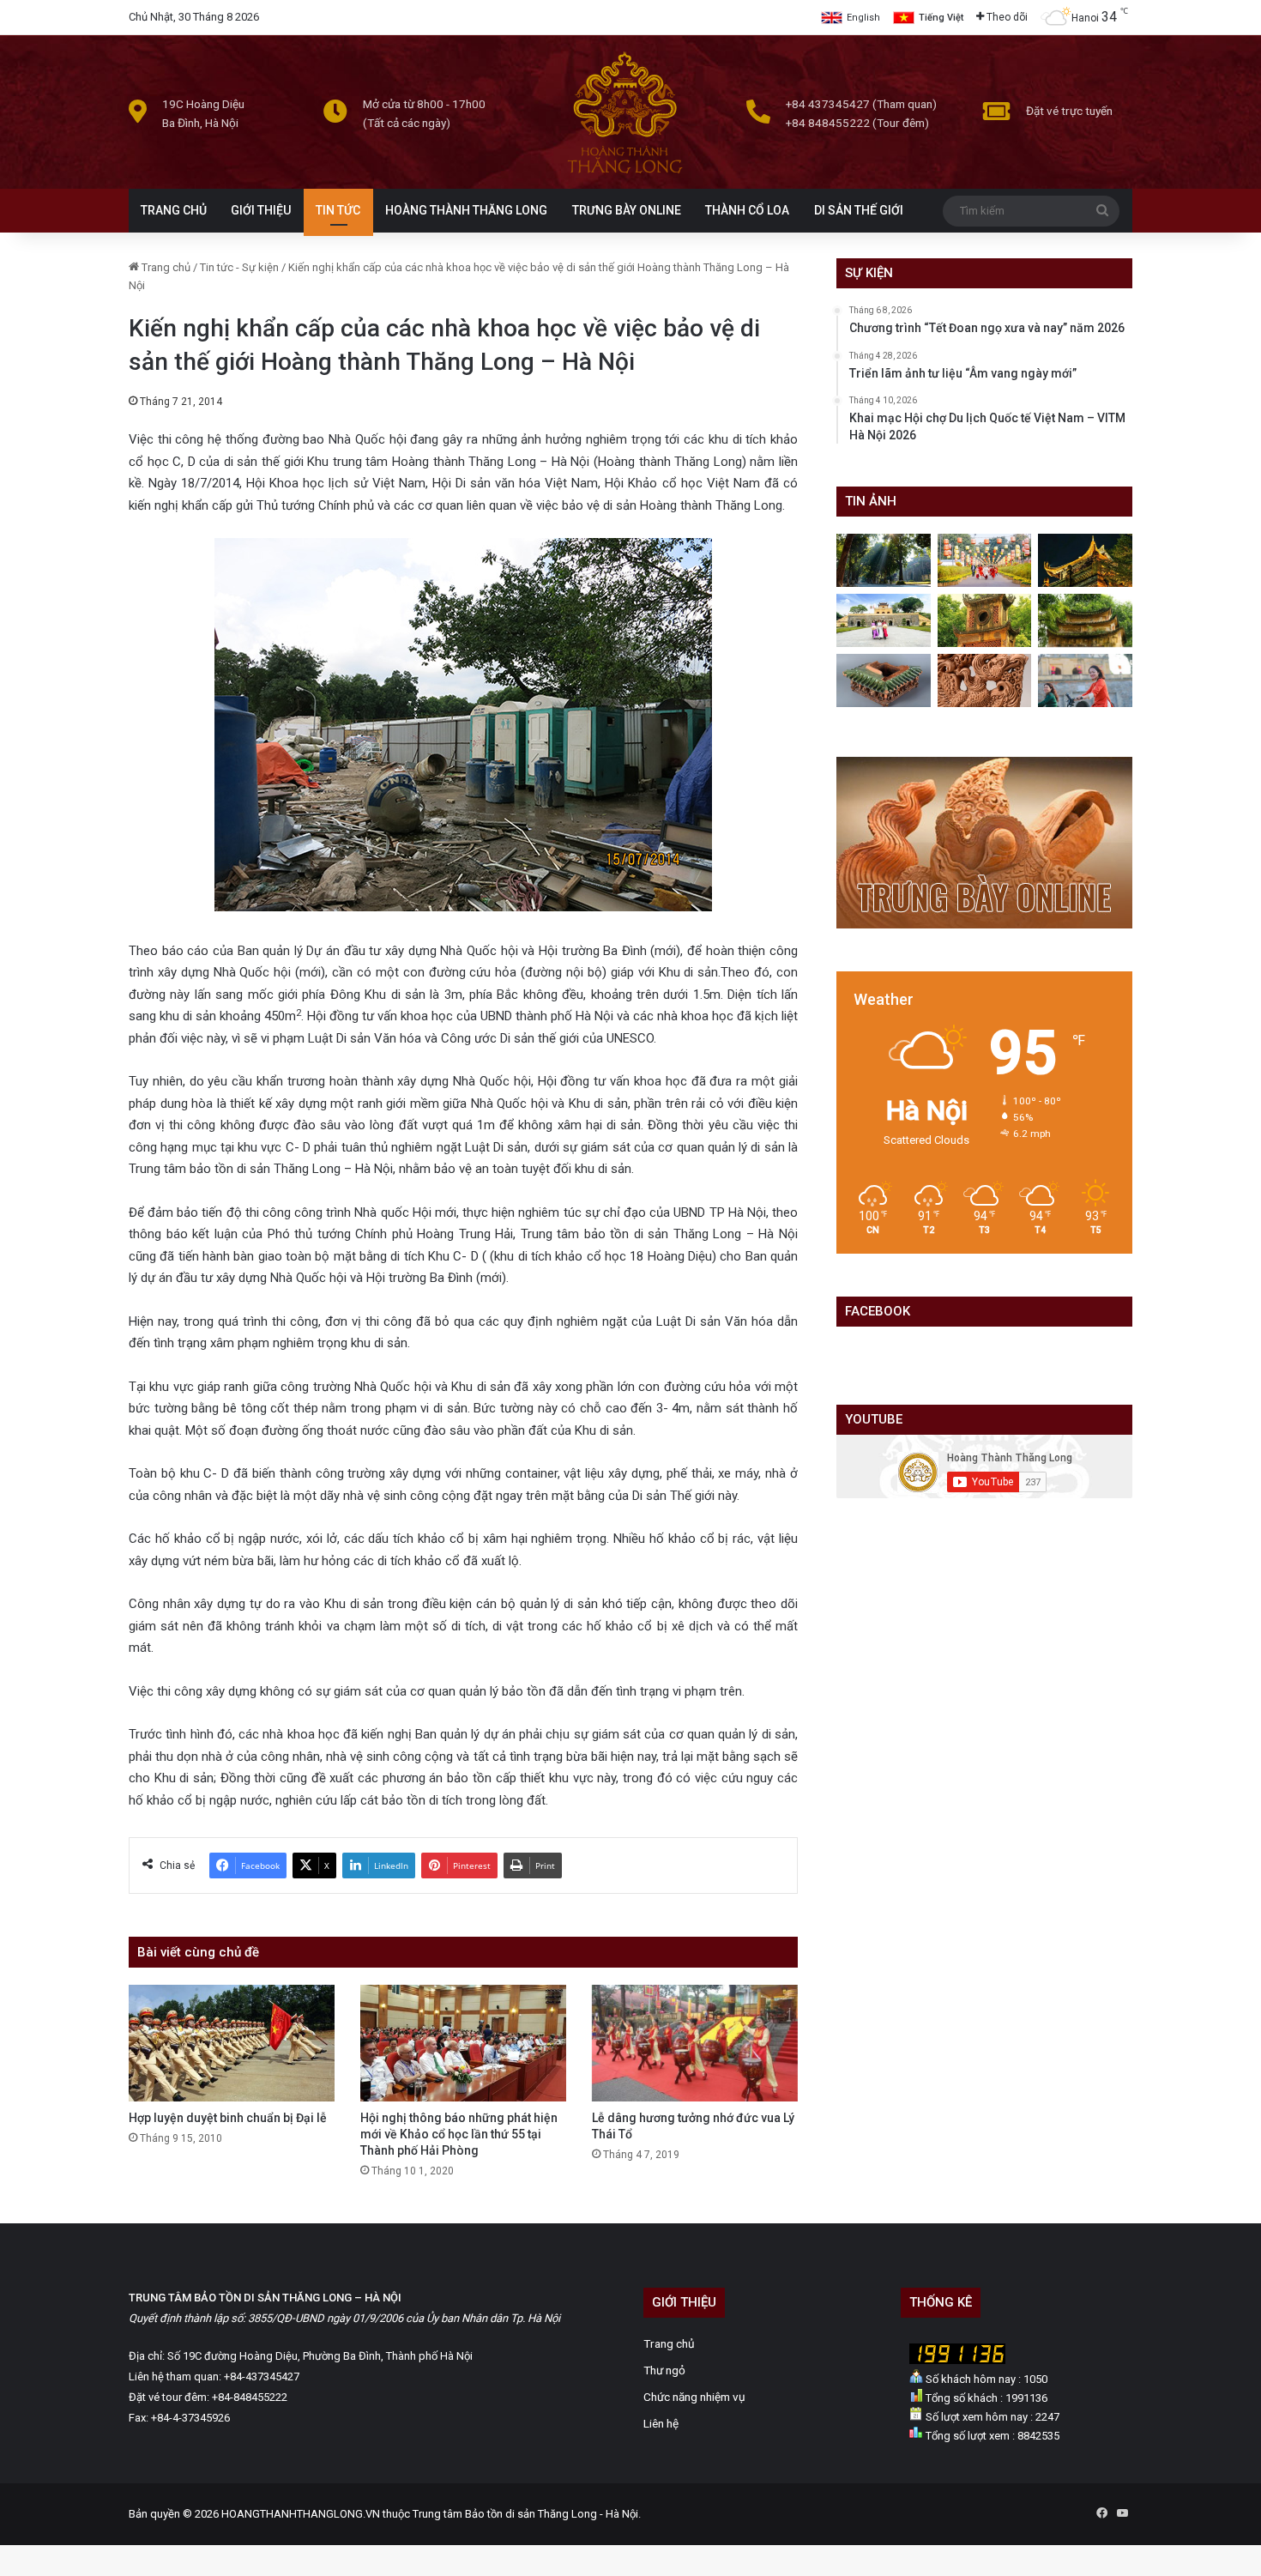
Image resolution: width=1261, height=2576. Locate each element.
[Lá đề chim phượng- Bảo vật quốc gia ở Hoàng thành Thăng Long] (985, 680)
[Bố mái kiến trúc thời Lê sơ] (884, 680)
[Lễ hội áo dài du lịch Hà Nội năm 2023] (1085, 680)
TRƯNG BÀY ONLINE (627, 210)
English (863, 18)
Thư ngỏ (664, 2370)
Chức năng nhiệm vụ (694, 2397)
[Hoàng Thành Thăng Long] (624, 173)
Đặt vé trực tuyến (1069, 111)
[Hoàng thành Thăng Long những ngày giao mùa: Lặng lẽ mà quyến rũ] (1085, 620)
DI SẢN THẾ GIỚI (859, 210)
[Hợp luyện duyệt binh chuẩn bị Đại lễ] (232, 2043)
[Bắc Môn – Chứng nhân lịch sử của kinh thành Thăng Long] (884, 560)
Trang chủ (165, 267)
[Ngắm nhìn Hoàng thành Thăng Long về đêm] (1085, 560)
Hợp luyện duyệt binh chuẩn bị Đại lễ (228, 2118)
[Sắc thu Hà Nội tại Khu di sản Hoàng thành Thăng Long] (985, 620)
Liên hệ (661, 2423)
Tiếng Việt (941, 18)
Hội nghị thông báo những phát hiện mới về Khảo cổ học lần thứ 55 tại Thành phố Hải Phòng (459, 2134)
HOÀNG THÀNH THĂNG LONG (466, 210)
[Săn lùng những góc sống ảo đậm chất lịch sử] (884, 620)
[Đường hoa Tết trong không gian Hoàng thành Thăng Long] (985, 560)
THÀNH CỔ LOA (747, 210)
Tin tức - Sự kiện (239, 267)
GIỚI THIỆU (261, 210)
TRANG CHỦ (174, 210)
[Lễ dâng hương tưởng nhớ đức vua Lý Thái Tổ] (695, 2043)
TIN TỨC (338, 210)
